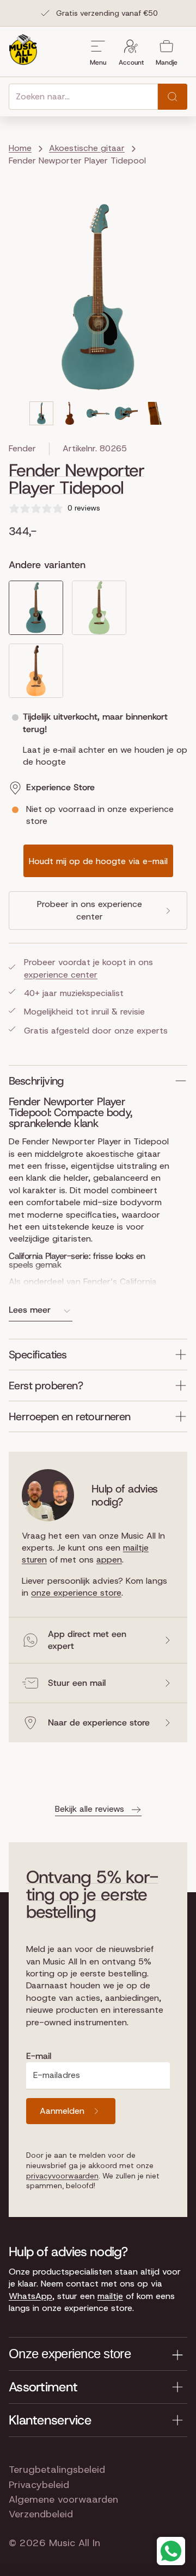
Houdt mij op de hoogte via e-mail (98, 861)
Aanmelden (62, 2111)
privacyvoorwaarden (62, 2176)
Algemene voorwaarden (63, 2499)
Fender (22, 448)
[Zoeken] (173, 97)
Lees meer (30, 1310)
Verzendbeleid (41, 2514)
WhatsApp (30, 2296)
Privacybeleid (39, 2485)
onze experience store (76, 1593)
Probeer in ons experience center (90, 910)
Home (20, 148)
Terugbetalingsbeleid (57, 2470)
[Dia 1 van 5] (41, 413)
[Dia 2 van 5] (70, 413)
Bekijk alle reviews (90, 1809)
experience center (61, 975)
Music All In (75, 2543)
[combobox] (83, 97)
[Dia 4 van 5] (126, 413)
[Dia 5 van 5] (155, 413)
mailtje (110, 2296)
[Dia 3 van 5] (98, 413)
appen (109, 1560)
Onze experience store (70, 2354)
